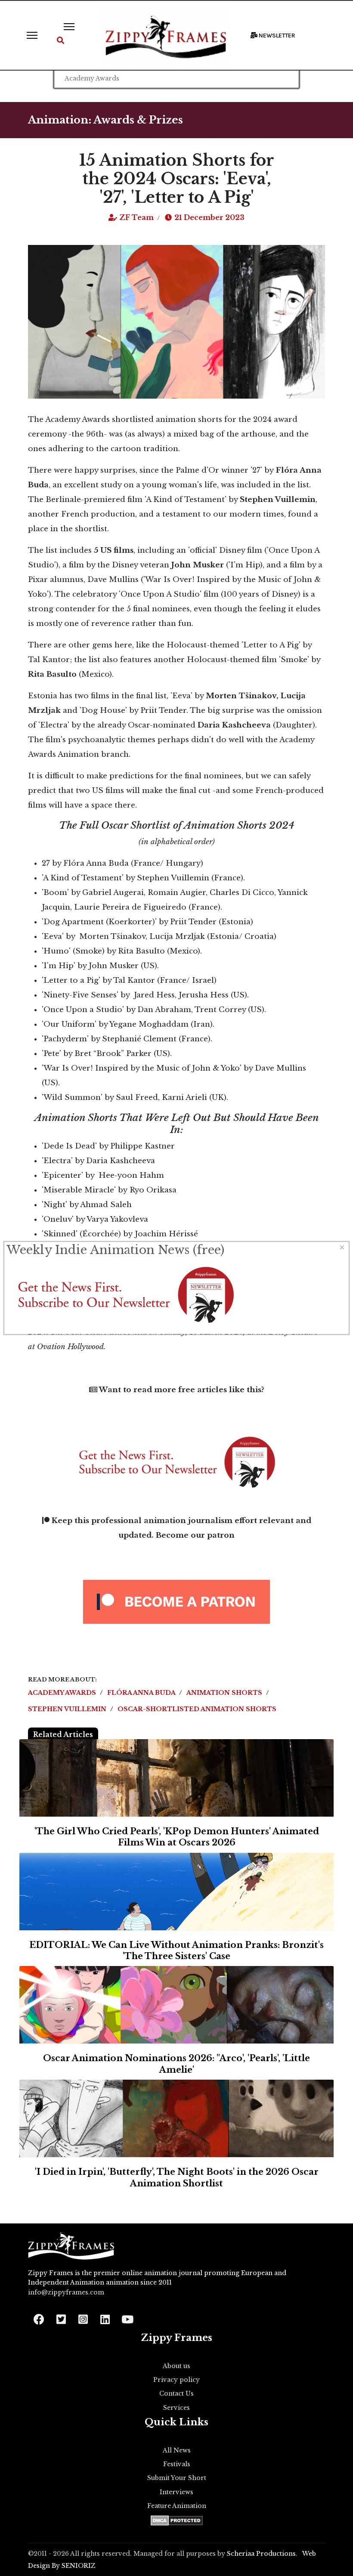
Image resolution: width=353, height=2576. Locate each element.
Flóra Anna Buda (142, 1693)
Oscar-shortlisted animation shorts (197, 1709)
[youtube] (127, 2317)
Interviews (176, 2492)
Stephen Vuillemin (68, 1709)
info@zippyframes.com (66, 2292)
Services (176, 2408)
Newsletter (276, 36)
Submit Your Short (177, 2478)
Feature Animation (177, 2506)
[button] (60, 41)
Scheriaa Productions (261, 2554)
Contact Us (176, 2393)
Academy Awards (63, 1693)
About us (176, 2366)
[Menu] (32, 35)
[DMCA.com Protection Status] (177, 2520)
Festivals (177, 2464)
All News (177, 2450)
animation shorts (225, 1693)
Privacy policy (176, 2380)
